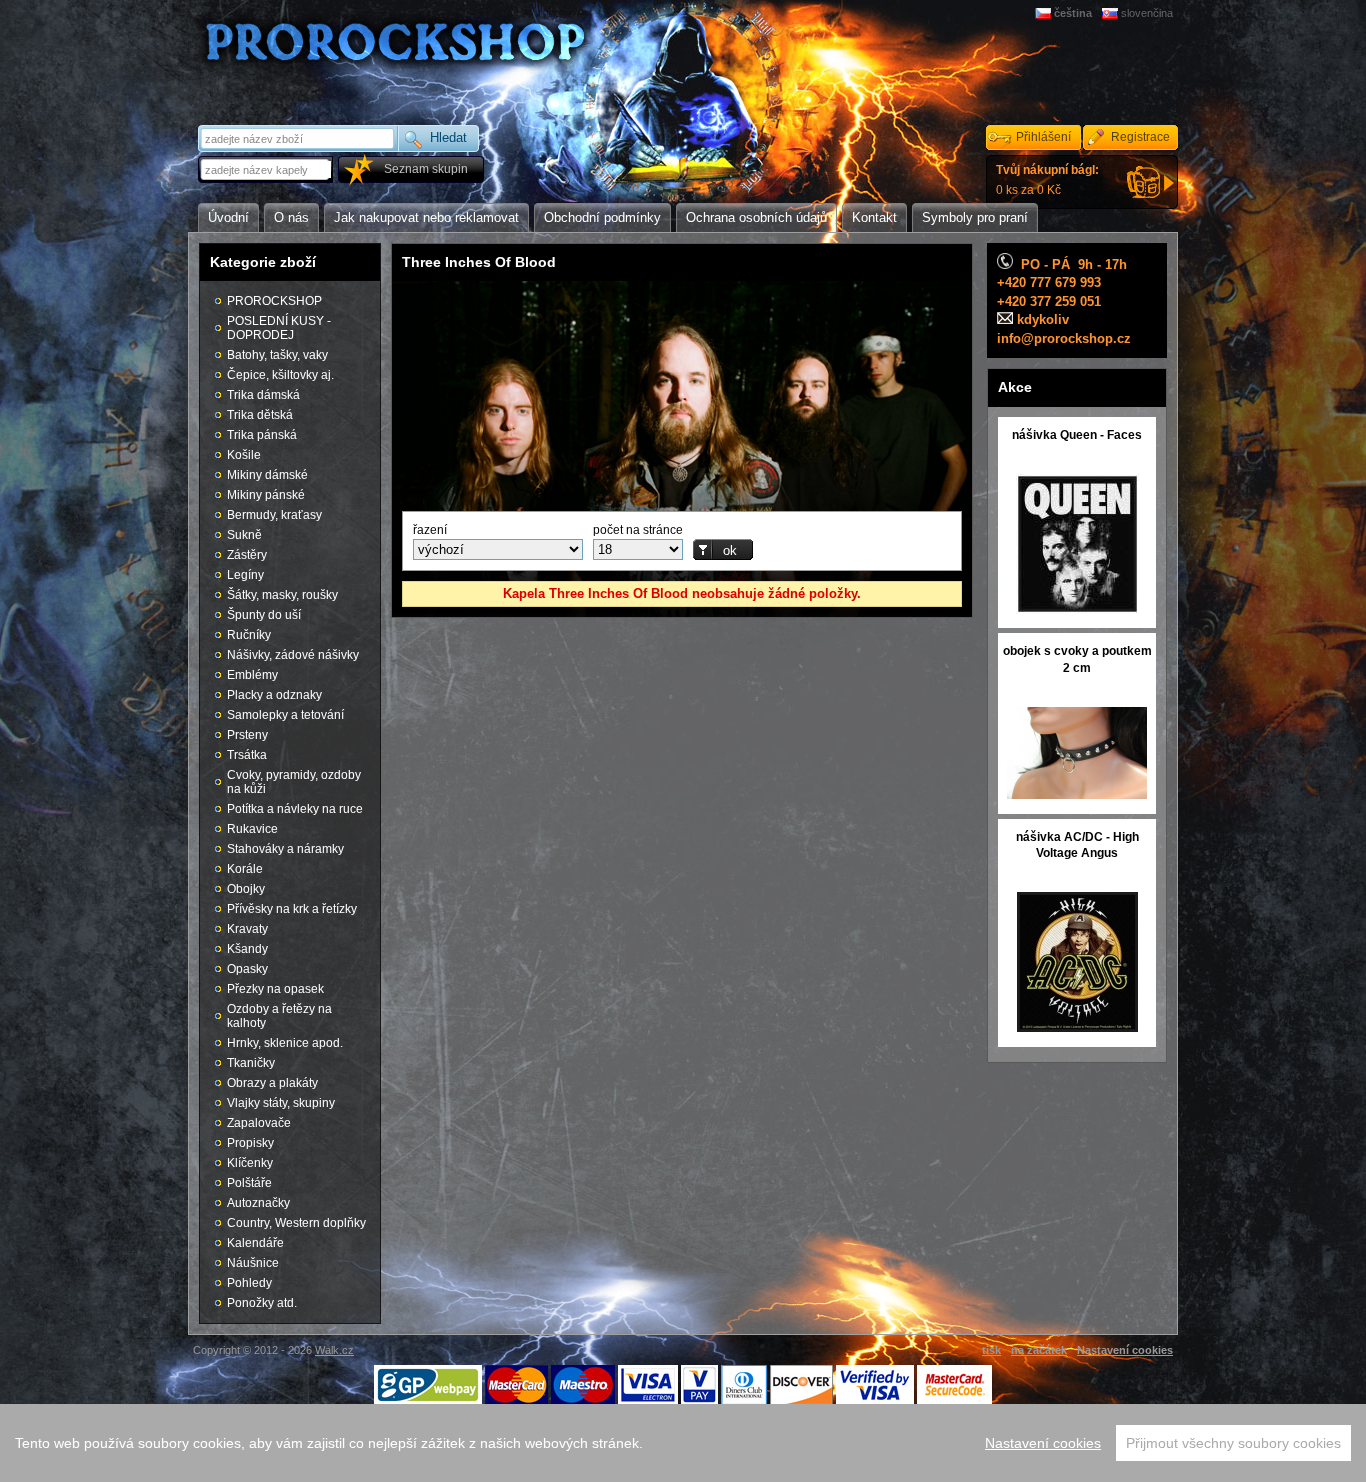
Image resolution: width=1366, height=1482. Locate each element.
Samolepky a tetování (285, 715)
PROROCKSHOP (274, 301)
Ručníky (249, 635)
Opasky (247, 969)
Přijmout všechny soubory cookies (1233, 1443)
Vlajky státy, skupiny (281, 1103)
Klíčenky (250, 1163)
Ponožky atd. (262, 1303)
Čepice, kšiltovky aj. (280, 375)
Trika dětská (260, 415)
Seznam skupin (426, 169)
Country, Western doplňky (296, 1223)
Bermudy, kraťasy (274, 515)
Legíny (245, 575)
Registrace (1140, 137)
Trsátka (247, 755)
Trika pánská (262, 435)
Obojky (246, 889)
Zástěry (247, 555)
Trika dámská (263, 395)
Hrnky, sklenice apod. (285, 1043)
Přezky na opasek (275, 989)
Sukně (244, 535)
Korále (245, 869)
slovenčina (1147, 13)
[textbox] (267, 169)
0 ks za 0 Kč (1047, 180)
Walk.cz (334, 1350)
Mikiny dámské (267, 475)
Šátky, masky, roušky (282, 595)
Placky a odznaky (274, 695)
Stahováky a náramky (285, 849)
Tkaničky (251, 1063)
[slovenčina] (1111, 13)
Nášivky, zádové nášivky (293, 655)
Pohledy (249, 1283)
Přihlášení (1043, 137)
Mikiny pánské (266, 495)
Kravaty (247, 929)
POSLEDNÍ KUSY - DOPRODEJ (279, 328)
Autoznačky (258, 1203)
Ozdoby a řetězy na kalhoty (279, 1016)
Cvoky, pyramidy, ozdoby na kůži (294, 782)
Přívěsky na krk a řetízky (292, 909)
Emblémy (252, 675)
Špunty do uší (264, 615)
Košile (244, 455)
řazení (430, 530)
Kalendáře (255, 1243)
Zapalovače (259, 1123)
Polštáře (249, 1183)
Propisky (250, 1143)
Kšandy (247, 949)
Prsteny (247, 735)
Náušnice (253, 1263)
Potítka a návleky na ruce (295, 809)
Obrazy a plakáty (272, 1083)
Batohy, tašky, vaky (277, 355)
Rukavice (252, 829)
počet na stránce (638, 530)
